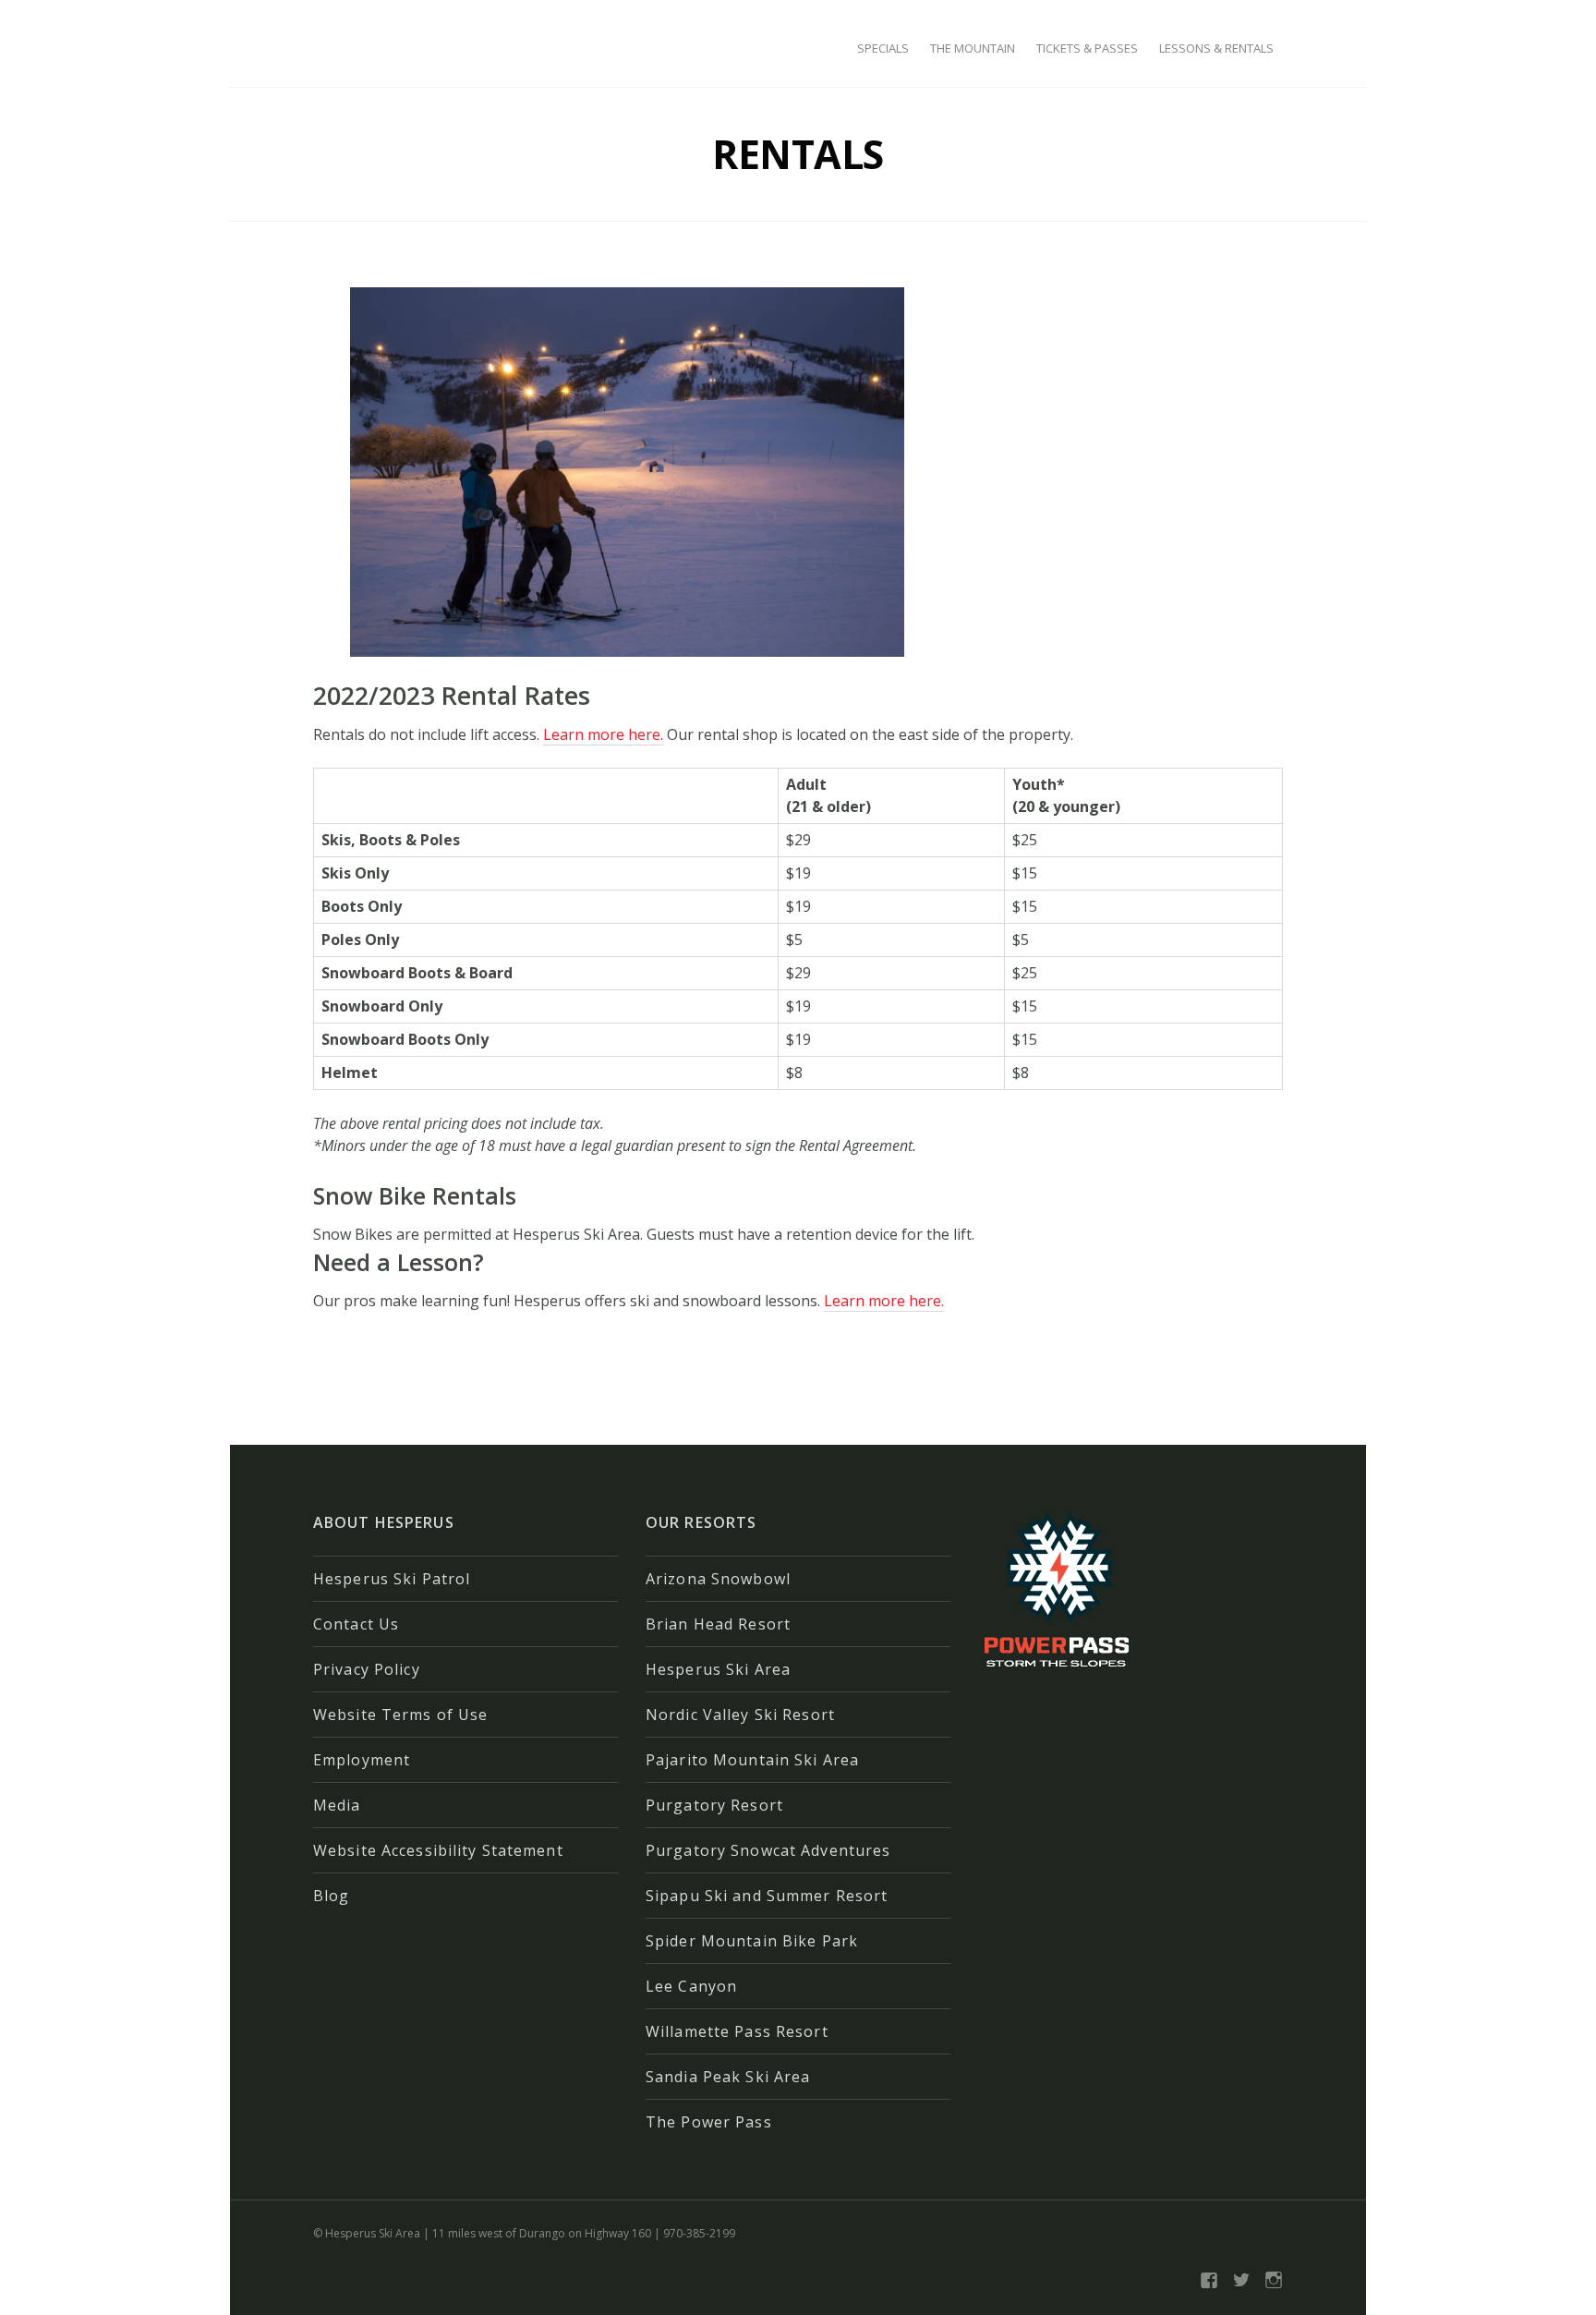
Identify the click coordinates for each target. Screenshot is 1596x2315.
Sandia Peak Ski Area (728, 2077)
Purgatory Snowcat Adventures (768, 1850)
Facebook (1209, 2280)
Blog (331, 1896)
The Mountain (973, 48)
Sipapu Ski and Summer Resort (767, 1896)
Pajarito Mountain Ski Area (752, 1760)
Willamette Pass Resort (737, 2031)
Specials (883, 48)
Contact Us (356, 1624)
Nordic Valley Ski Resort (740, 1715)
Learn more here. (603, 734)
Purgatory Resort (714, 1805)
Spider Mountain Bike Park (752, 1941)
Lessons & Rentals (1216, 48)
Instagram (1274, 2280)
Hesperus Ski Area (718, 1669)
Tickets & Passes (1087, 48)
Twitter (1241, 2280)
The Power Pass (709, 2122)
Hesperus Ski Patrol (392, 1579)
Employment (362, 1760)
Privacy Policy (367, 1669)
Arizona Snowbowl (718, 1579)
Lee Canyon (691, 1986)
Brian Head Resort (718, 1624)
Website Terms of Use (400, 1715)
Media (337, 1805)
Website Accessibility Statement (438, 1850)
